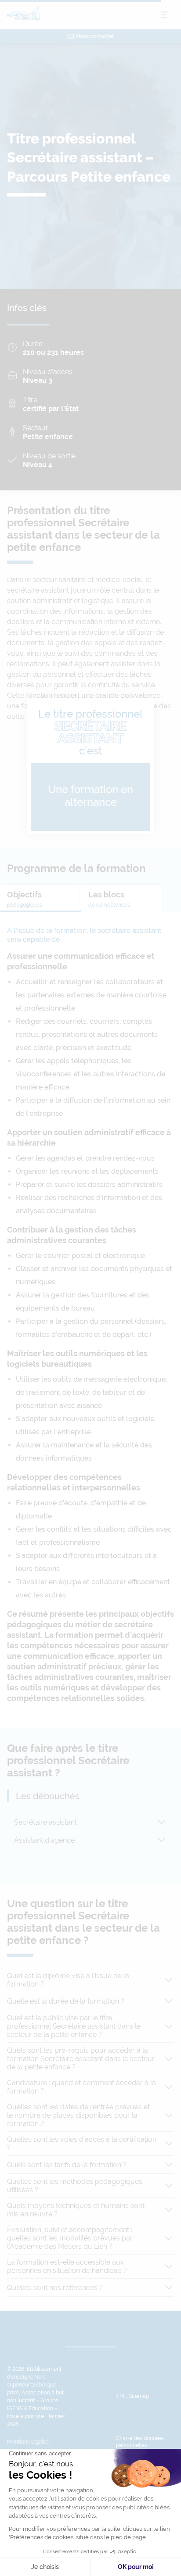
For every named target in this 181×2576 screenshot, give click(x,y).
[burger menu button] (165, 15)
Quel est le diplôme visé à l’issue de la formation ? (68, 1980)
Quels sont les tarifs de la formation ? (67, 2165)
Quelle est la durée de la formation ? (66, 2001)
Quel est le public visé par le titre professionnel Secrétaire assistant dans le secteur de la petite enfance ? (74, 2026)
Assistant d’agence (44, 1840)
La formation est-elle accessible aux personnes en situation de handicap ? (67, 2266)
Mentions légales (28, 2442)
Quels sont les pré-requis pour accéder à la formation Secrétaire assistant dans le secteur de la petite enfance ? (81, 2059)
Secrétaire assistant (45, 1822)
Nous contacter (95, 36)
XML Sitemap (132, 2396)
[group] (40, 899)
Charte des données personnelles (140, 2442)
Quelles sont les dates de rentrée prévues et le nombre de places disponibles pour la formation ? (78, 2115)
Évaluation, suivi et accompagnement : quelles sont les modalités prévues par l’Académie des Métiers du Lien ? (70, 2238)
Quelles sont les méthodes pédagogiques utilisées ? (75, 2186)
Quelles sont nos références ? (55, 2288)
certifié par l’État (51, 409)
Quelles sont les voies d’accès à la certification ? (82, 2144)
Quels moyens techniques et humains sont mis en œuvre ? (76, 2210)
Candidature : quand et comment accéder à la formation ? (81, 2087)
